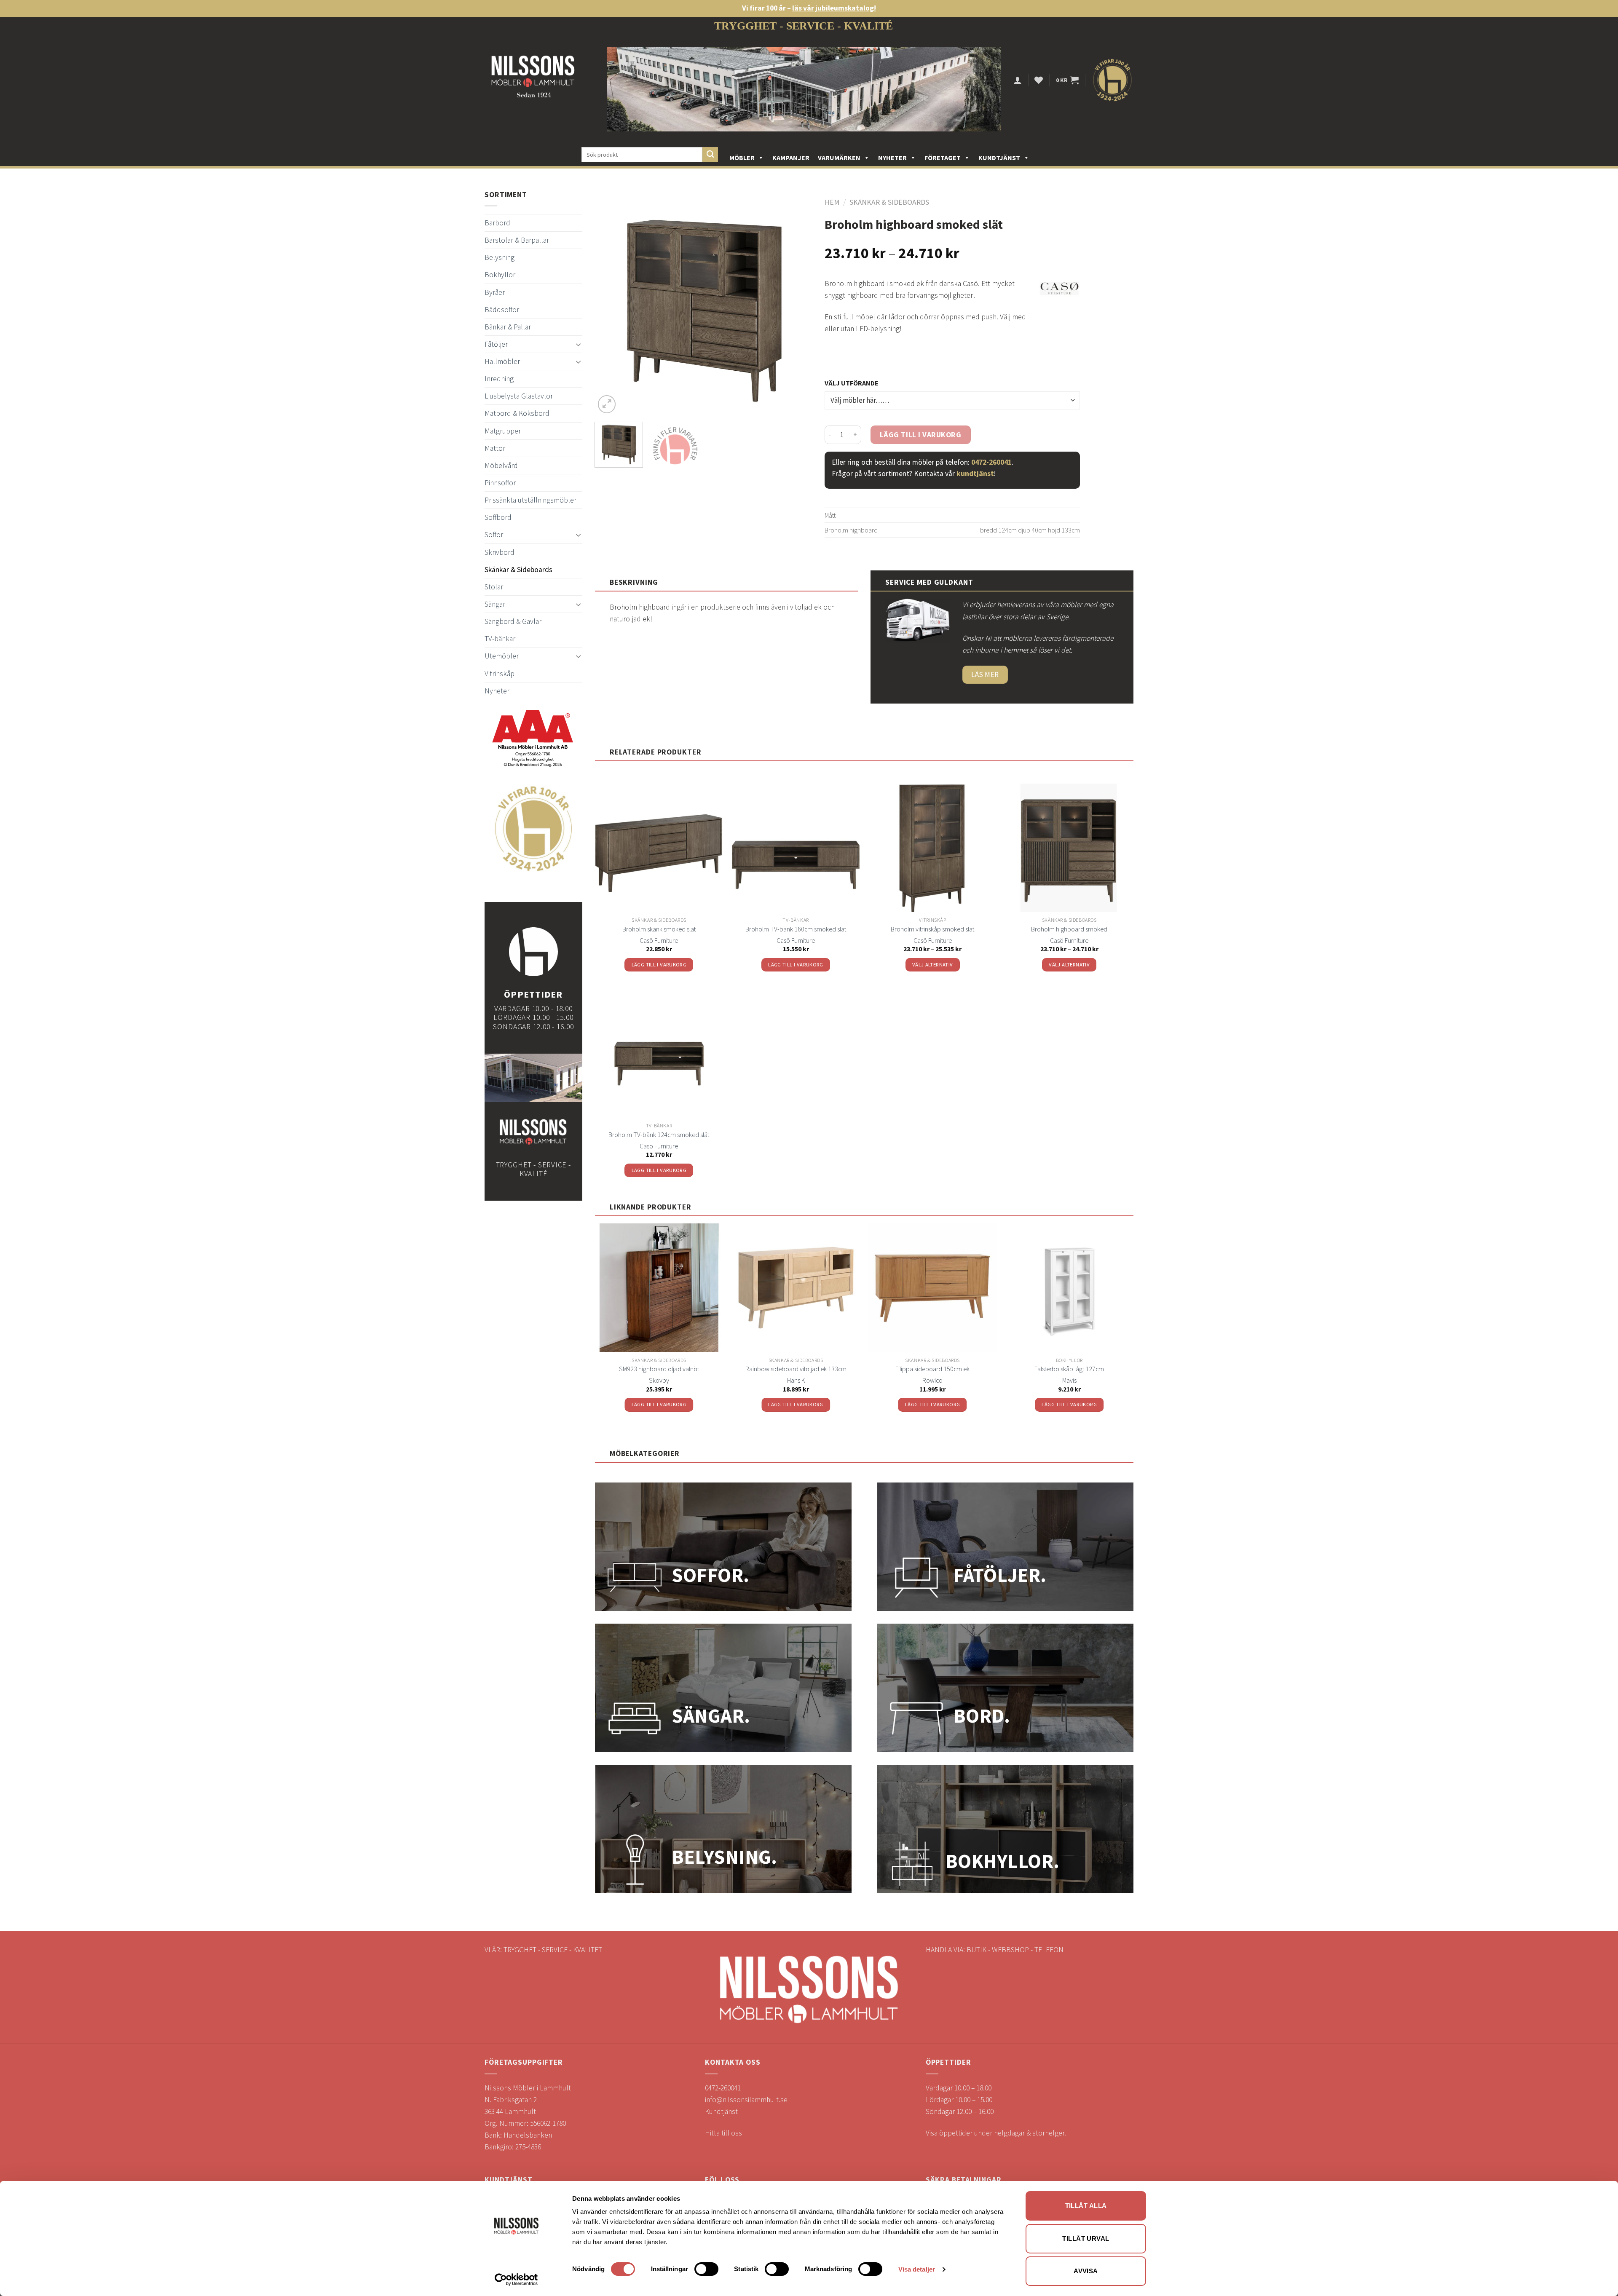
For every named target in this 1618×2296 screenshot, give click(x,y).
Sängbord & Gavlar (513, 621)
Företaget (943, 158)
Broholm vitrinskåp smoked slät (932, 929)
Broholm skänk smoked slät (659, 929)
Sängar (495, 604)
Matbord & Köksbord (517, 413)
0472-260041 (991, 462)
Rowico (932, 1380)
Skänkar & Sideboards (518, 570)
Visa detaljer (917, 2269)
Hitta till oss (723, 2133)
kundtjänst (975, 474)
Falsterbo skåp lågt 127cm (1069, 1369)
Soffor (494, 535)
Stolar (494, 587)
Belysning (500, 257)
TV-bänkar (500, 639)
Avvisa (1086, 2271)
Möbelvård (501, 466)
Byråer (495, 292)
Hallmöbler (502, 361)
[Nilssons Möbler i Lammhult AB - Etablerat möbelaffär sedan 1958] (533, 80)
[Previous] (610, 307)
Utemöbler (502, 656)
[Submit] (710, 155)
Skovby (659, 1380)
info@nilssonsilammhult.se (746, 2100)
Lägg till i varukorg (921, 435)
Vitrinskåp (500, 674)
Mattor (495, 448)
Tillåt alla (1086, 2206)
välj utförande (852, 383)
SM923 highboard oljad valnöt (659, 1369)
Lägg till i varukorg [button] (659, 965)
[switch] (706, 2269)
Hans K (796, 1380)
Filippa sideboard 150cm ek (932, 1369)
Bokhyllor (500, 275)
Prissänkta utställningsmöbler (530, 500)
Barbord (497, 223)
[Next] (797, 307)
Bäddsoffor (502, 310)
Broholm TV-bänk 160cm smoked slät (796, 929)
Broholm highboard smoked (1069, 929)
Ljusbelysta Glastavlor (519, 396)
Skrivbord (500, 552)
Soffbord (498, 517)
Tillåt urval (1086, 2238)
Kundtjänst (999, 158)
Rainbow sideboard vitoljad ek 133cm (796, 1369)
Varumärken (839, 158)
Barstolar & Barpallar (517, 240)
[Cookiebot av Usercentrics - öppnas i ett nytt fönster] (516, 2280)
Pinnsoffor (500, 483)
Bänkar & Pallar (508, 327)
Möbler (742, 158)
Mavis (1069, 1380)
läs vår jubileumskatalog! (834, 8)
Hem (832, 202)
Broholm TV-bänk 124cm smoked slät (659, 1135)
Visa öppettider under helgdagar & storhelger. (996, 2133)
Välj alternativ (933, 965)
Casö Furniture (659, 940)
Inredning (499, 379)
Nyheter (892, 158)
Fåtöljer (496, 344)
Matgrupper (503, 431)
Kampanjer (791, 158)
